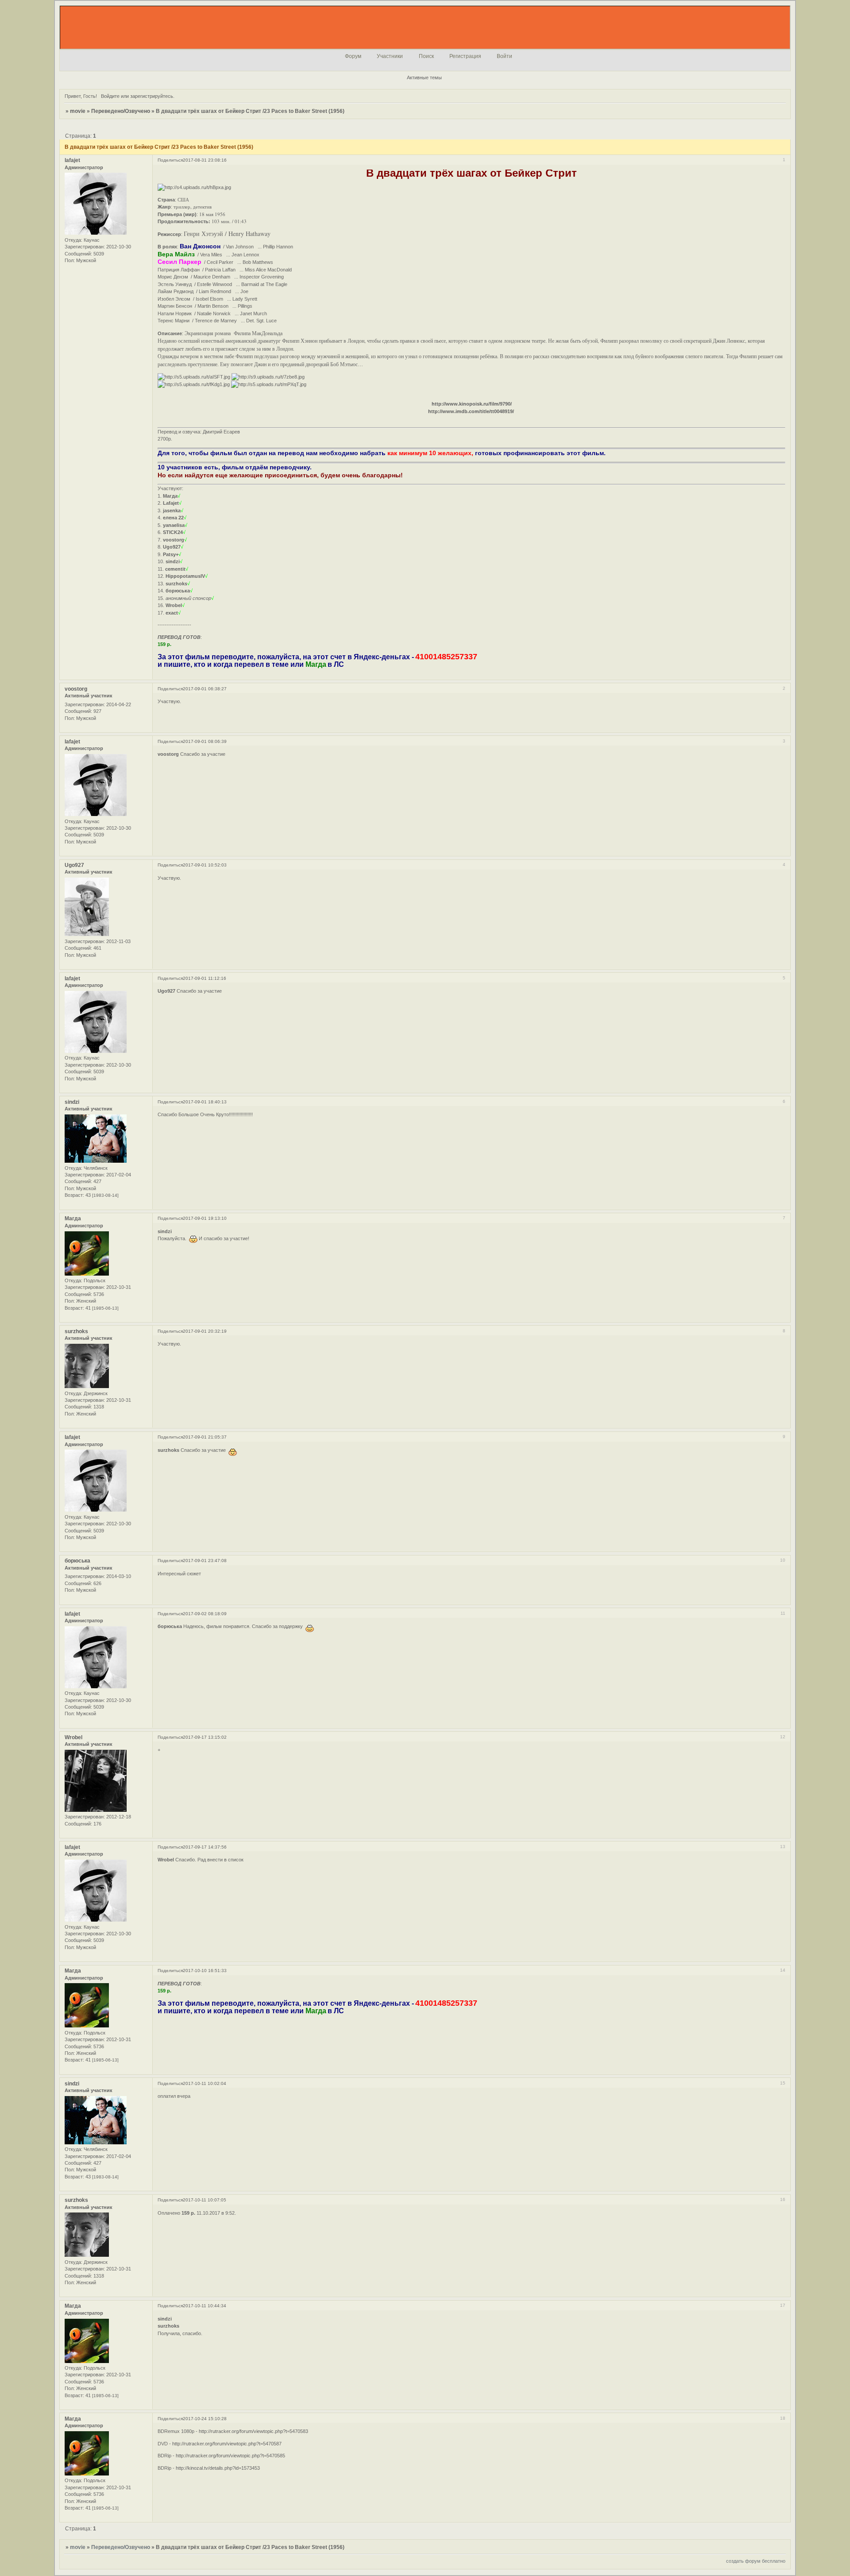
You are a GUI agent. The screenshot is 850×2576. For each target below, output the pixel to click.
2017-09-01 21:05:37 (205, 1437)
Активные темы (424, 77)
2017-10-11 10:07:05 (205, 2200)
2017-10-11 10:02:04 (205, 2083)
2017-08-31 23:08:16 (205, 160)
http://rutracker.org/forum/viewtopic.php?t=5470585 (230, 2456)
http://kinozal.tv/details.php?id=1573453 (218, 2468)
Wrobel (73, 1737)
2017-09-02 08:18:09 (205, 1614)
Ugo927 (74, 865)
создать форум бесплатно (756, 2561)
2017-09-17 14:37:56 (205, 1847)
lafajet (72, 160)
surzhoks (76, 1331)
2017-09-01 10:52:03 (205, 865)
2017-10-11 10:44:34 (205, 2306)
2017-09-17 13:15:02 (205, 1737)
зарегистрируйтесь (152, 96)
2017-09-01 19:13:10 (205, 1218)
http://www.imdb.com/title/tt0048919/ (471, 411)
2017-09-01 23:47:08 (205, 1561)
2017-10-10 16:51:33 (205, 1971)
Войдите (110, 96)
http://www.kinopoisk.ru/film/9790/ (472, 404)
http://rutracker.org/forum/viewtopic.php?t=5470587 (227, 2444)
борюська (77, 1561)
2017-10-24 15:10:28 (205, 2419)
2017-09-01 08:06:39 (205, 741)
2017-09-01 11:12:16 (205, 978)
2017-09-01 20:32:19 (205, 1331)
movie (78, 111)
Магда (73, 1218)
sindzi (72, 1102)
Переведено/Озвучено (121, 111)
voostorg (76, 689)
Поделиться (170, 160)
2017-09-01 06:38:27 (205, 689)
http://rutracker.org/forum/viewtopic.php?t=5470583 (253, 2431)
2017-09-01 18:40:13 (205, 1102)
